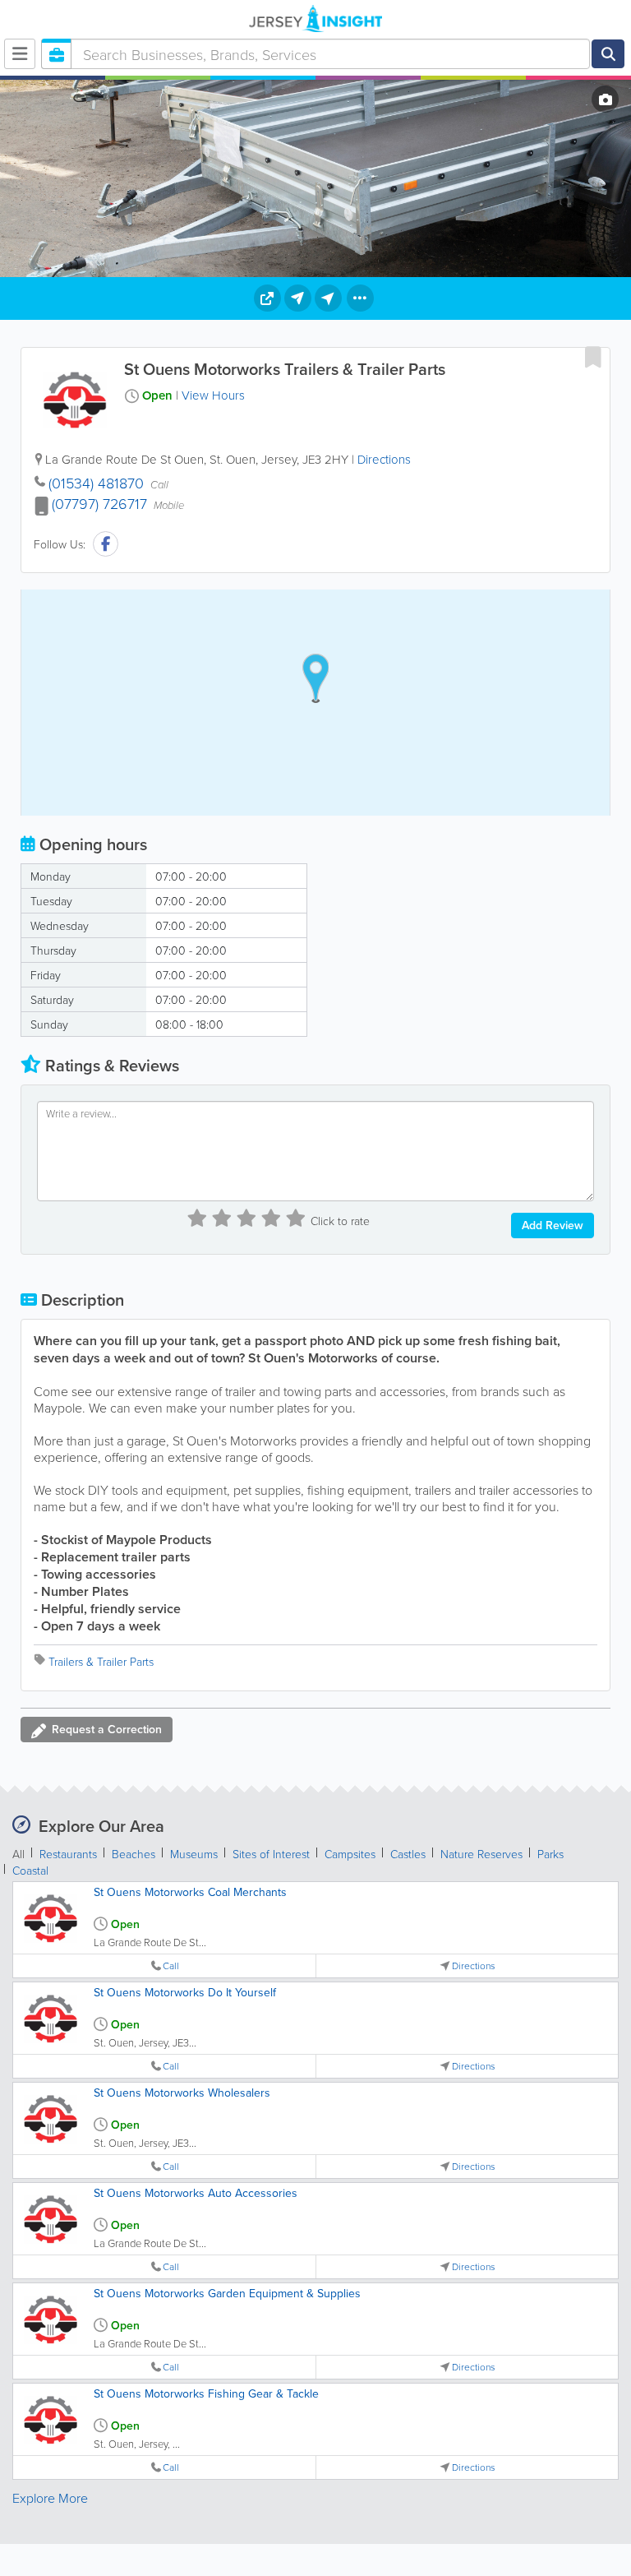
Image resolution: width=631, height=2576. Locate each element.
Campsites (350, 1854)
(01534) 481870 (96, 483)
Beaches (134, 1854)
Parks (550, 1854)
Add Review (553, 1225)
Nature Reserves (481, 1854)
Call (171, 1966)
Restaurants (68, 1854)
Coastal (30, 1870)
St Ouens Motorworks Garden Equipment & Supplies (227, 2293)
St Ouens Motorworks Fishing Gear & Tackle (206, 2393)
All (18, 1854)
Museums (194, 1854)
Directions (384, 459)
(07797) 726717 (99, 503)
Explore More (50, 2498)
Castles (408, 1854)
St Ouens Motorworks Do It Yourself (185, 1992)
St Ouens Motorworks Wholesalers (182, 2093)
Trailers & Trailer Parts (101, 1661)
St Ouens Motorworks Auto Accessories (196, 2193)
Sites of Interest (271, 1854)
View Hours (213, 395)
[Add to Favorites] (593, 357)
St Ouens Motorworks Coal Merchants (190, 1892)
